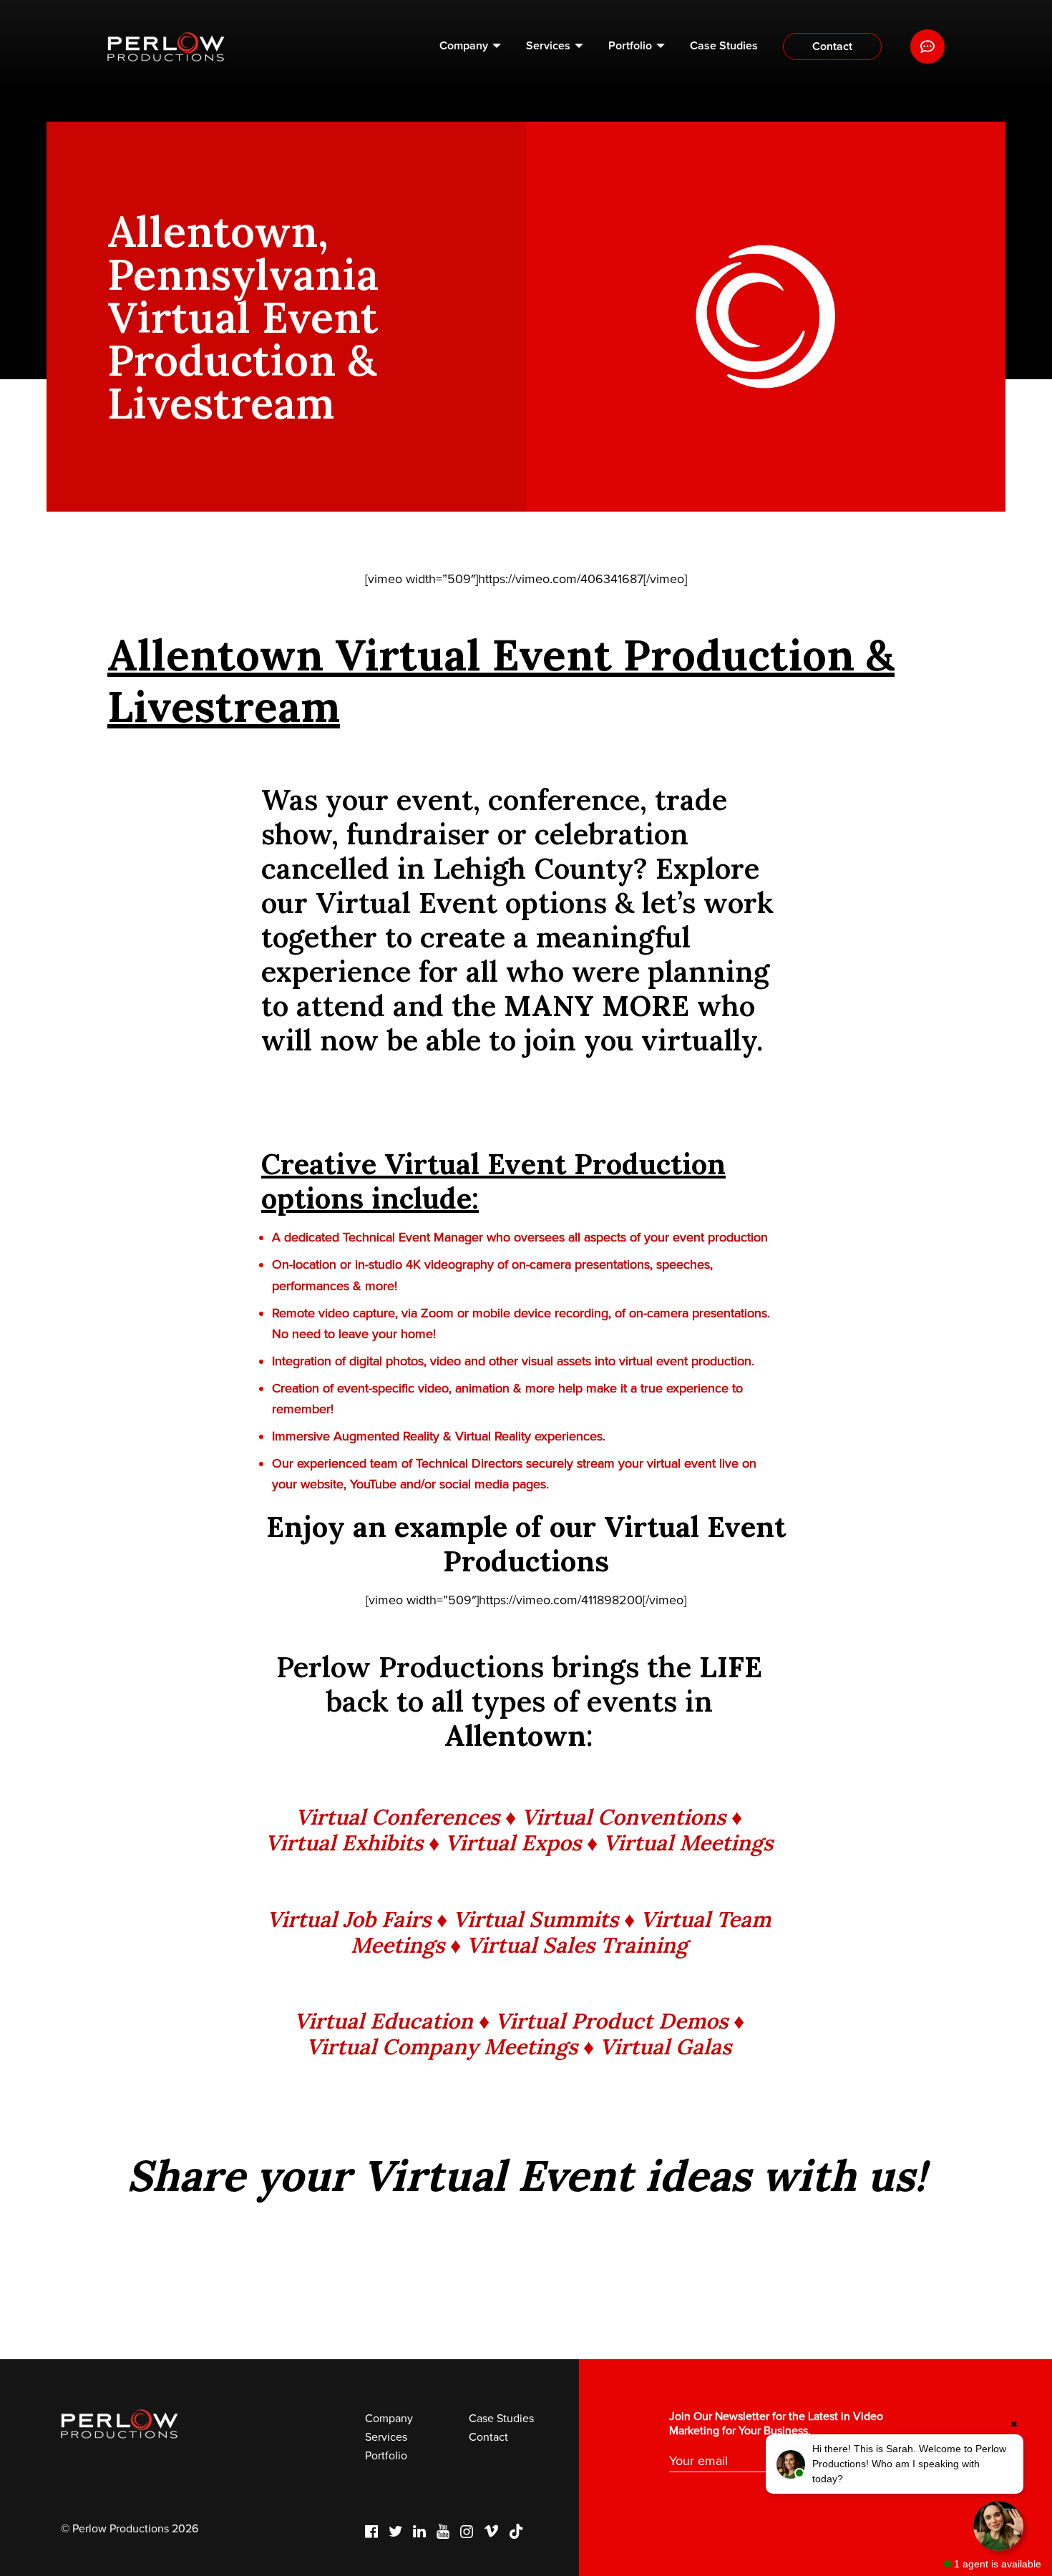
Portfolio (630, 46)
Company (464, 46)
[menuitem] (470, 47)
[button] (895, 2464)
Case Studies (724, 46)
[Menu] (927, 47)
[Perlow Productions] (166, 47)
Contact (832, 47)
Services (548, 46)
